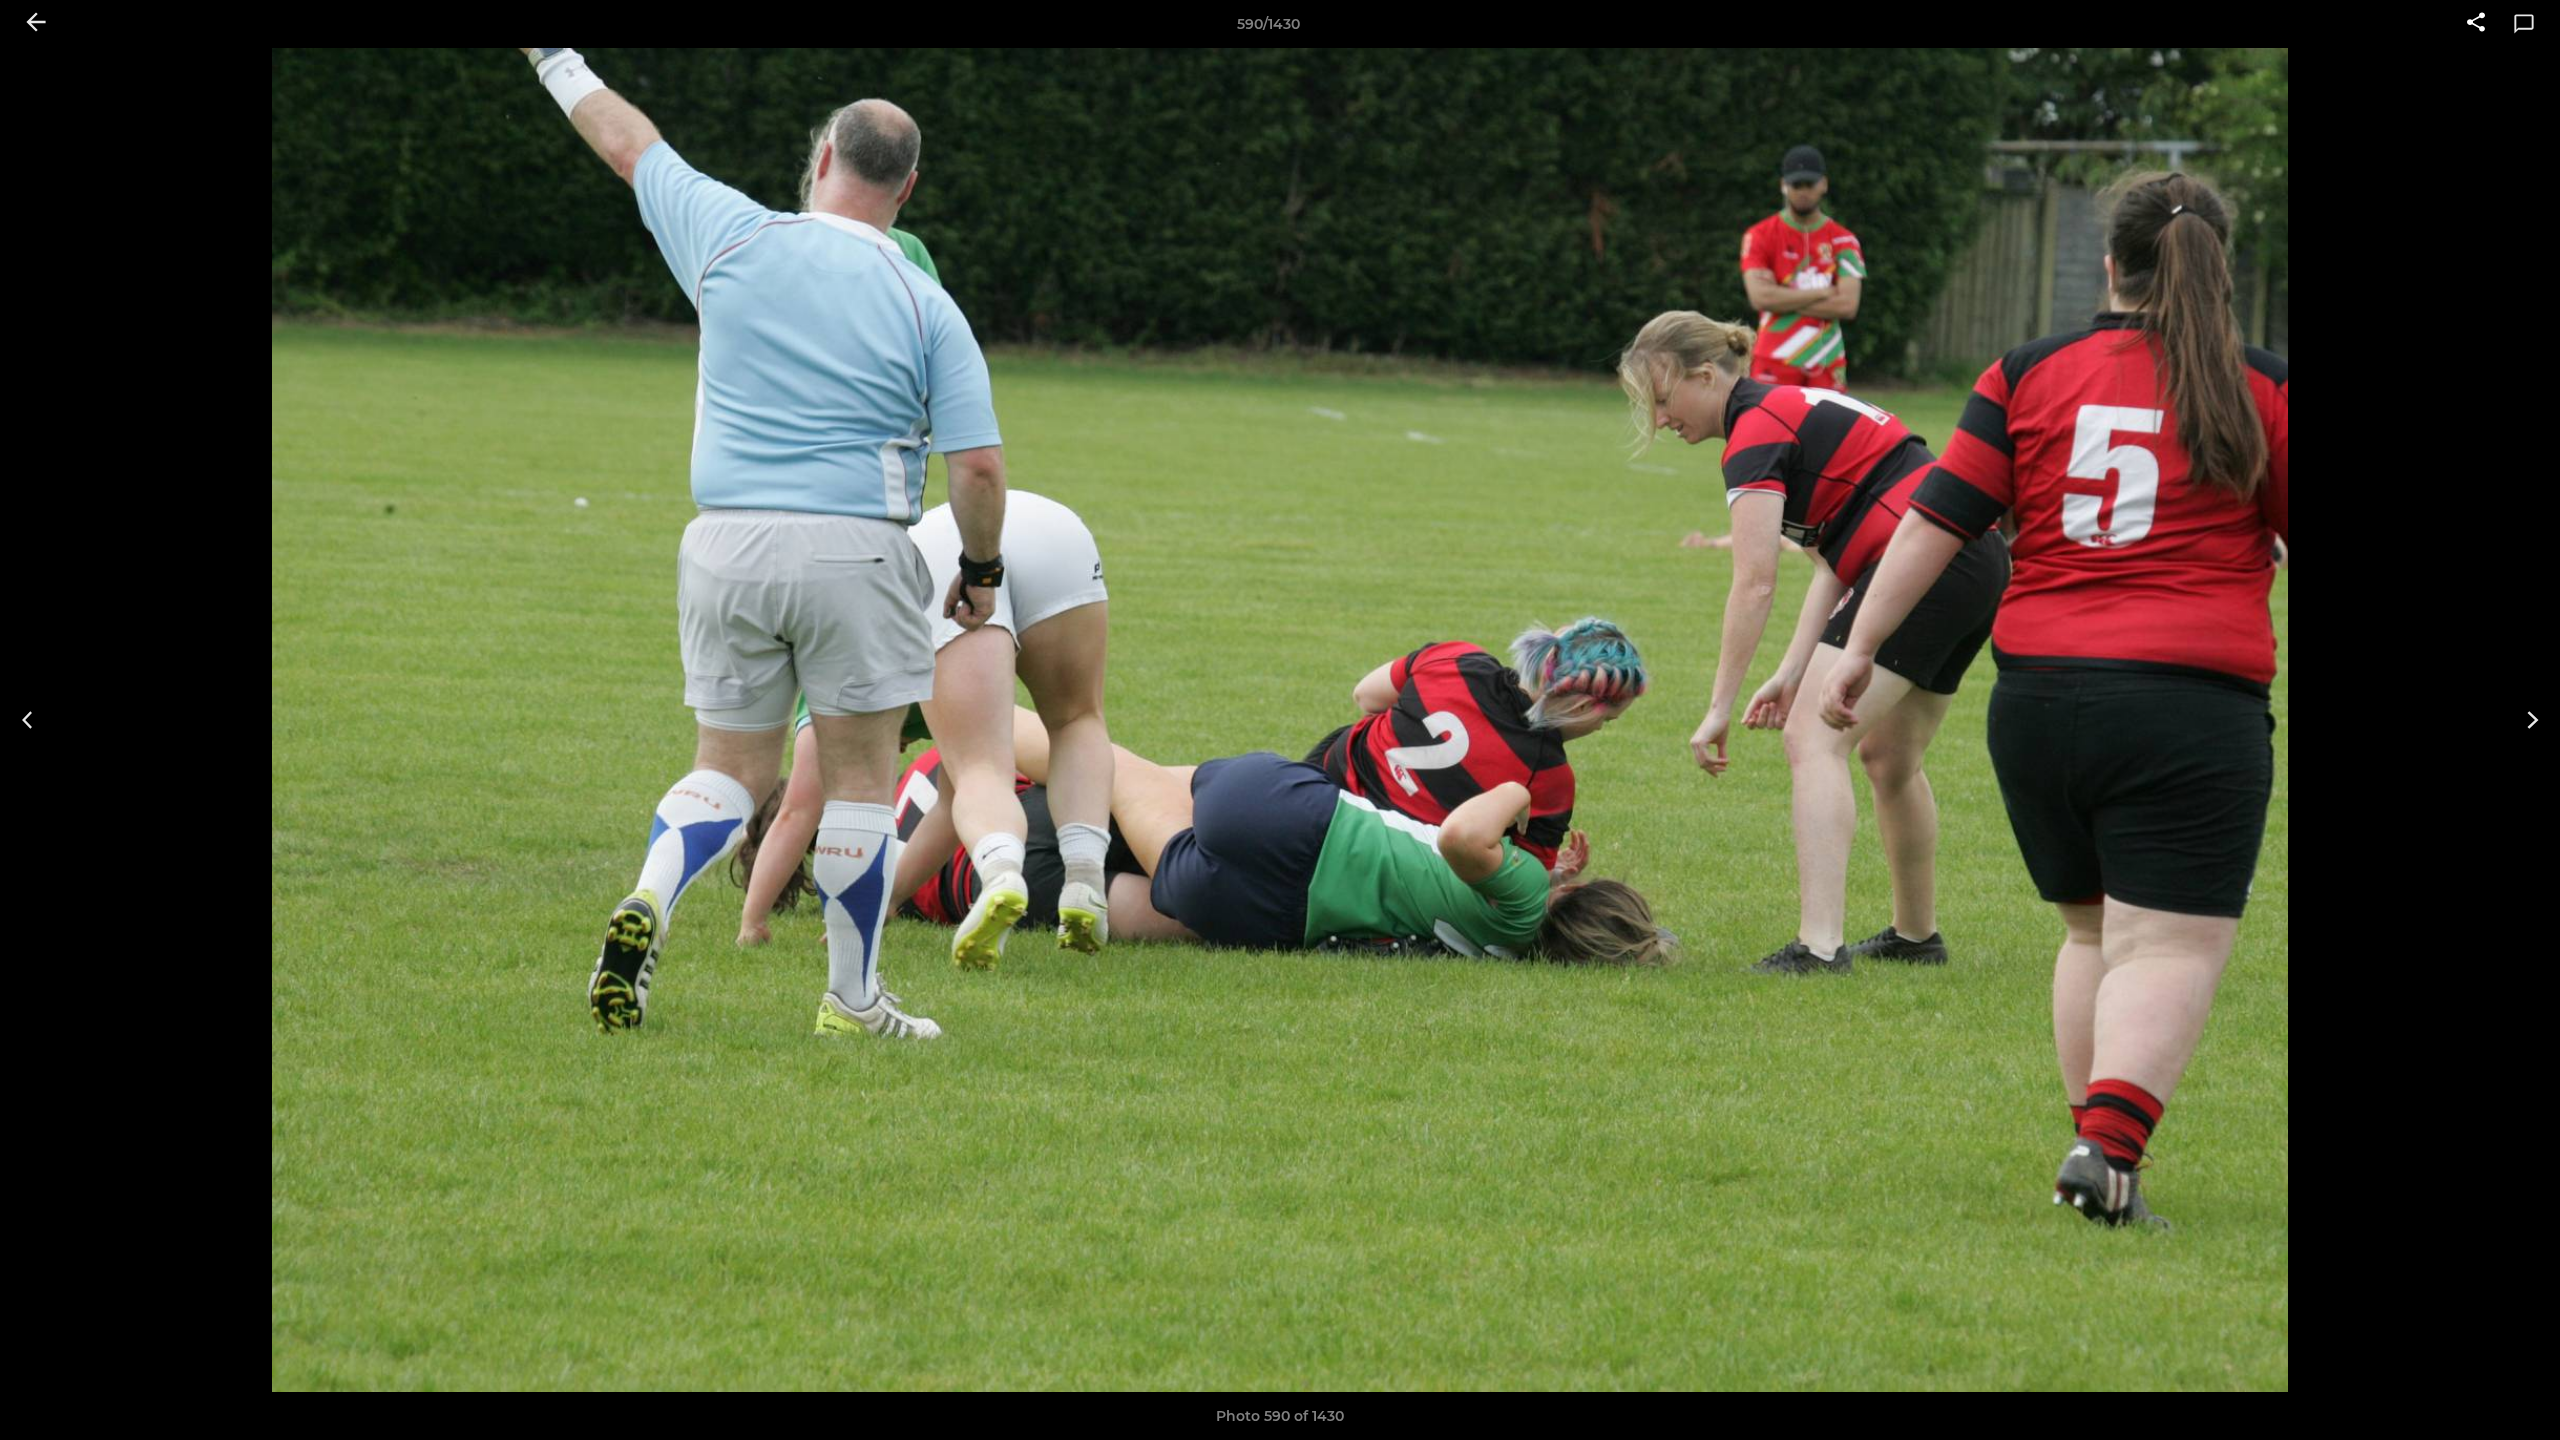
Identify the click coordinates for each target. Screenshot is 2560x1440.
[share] (2476, 24)
